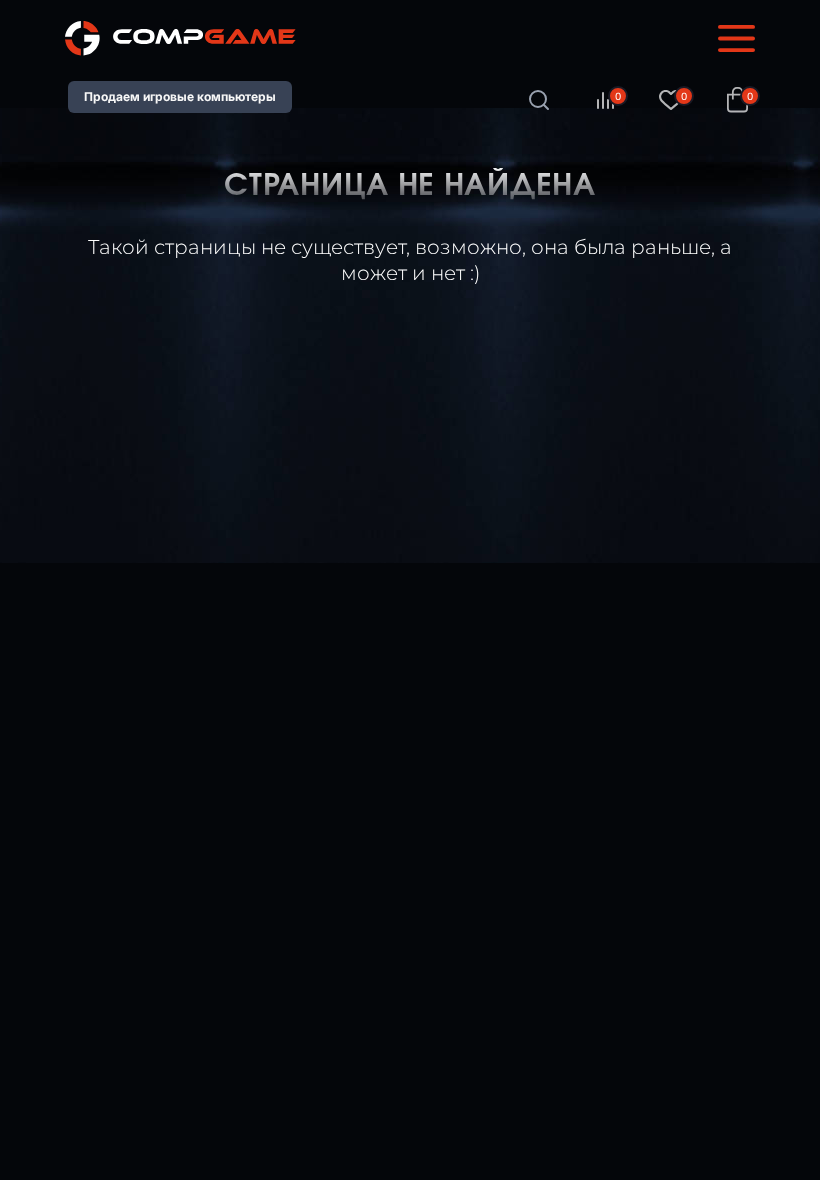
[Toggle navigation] (737, 39)
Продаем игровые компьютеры (180, 96)
